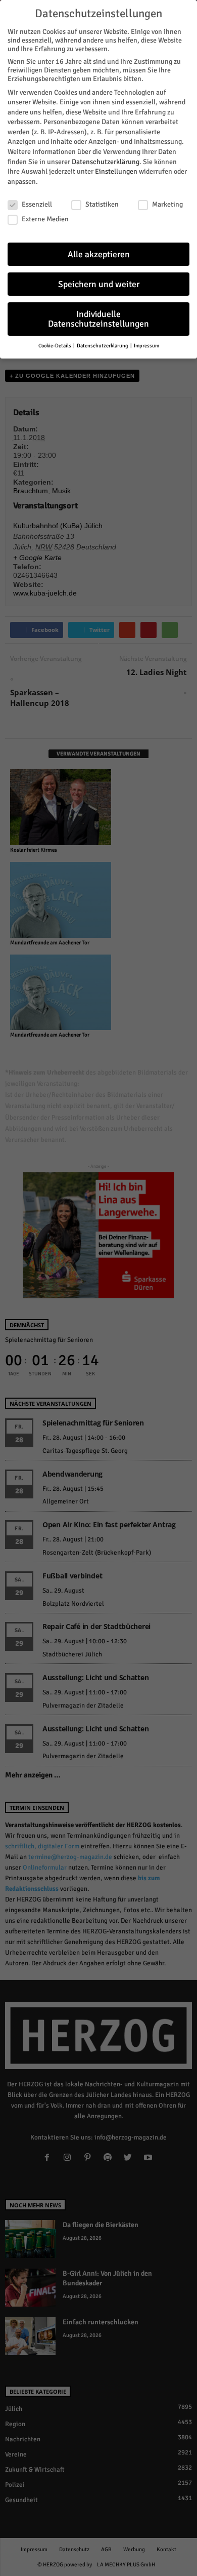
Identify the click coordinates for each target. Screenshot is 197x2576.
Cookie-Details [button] (55, 346)
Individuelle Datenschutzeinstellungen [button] (98, 319)
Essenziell (37, 204)
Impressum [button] (146, 346)
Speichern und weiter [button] (99, 284)
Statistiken (102, 204)
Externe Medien (45, 219)
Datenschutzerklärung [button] (103, 346)
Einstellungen (116, 171)
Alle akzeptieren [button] (99, 254)
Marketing (167, 204)
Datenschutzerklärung (106, 162)
